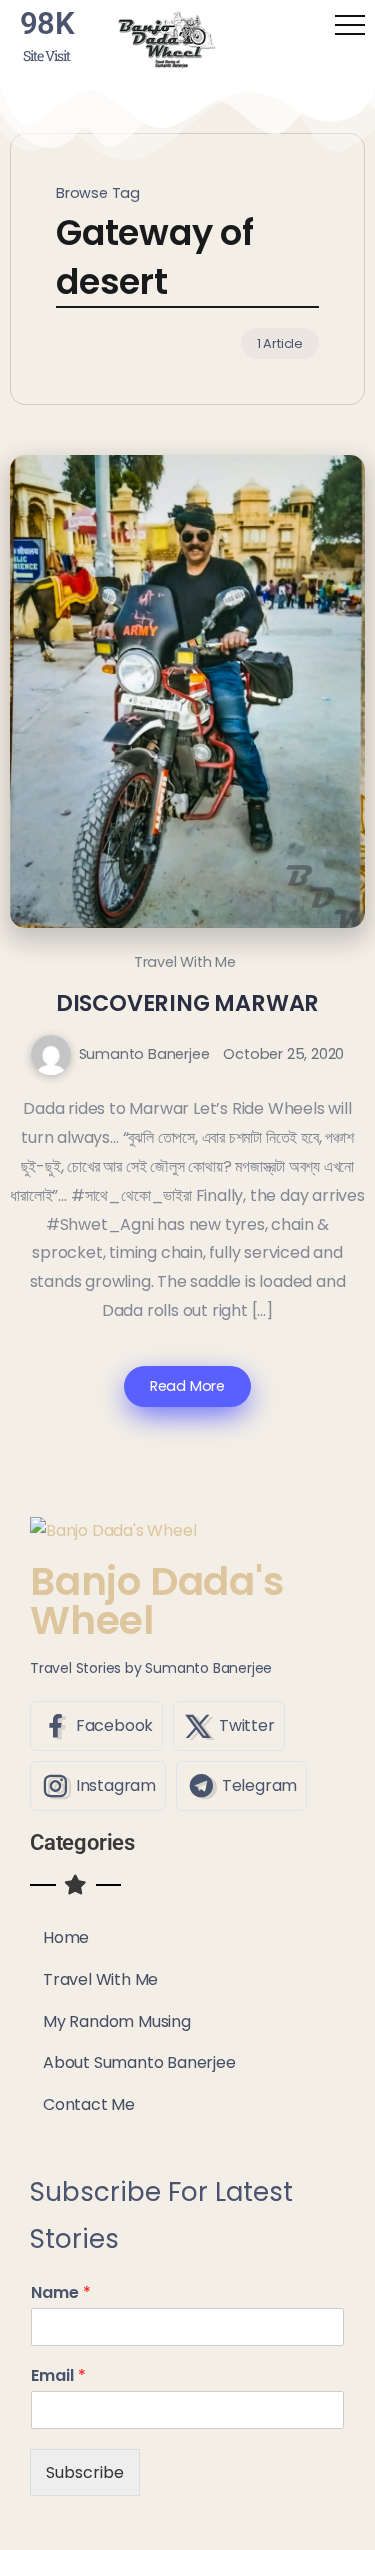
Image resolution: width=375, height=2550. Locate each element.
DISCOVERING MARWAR (187, 1003)
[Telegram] (241, 1786)
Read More (187, 1386)
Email (58, 2376)
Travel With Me (185, 962)
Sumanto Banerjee (144, 1054)
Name (61, 2293)
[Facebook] (96, 1726)
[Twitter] (228, 1726)
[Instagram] (98, 1786)
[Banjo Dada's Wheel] (166, 38)
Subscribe (85, 2472)
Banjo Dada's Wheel (157, 1601)
